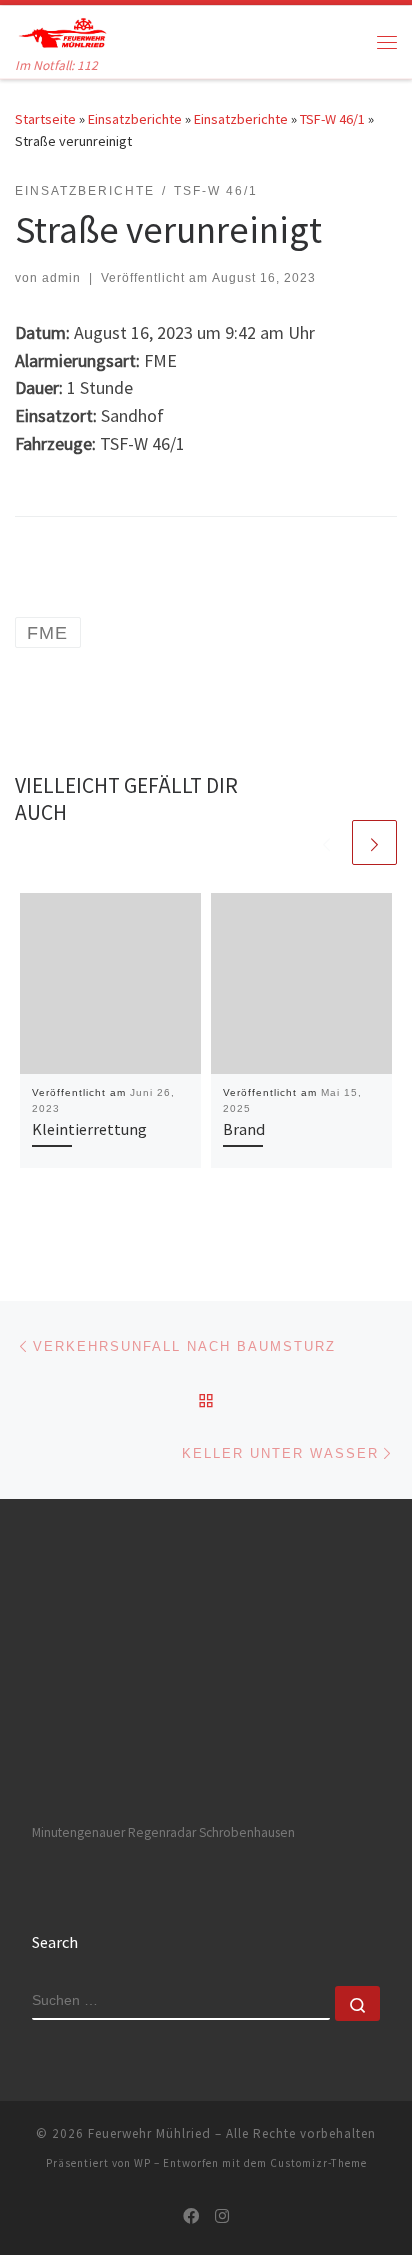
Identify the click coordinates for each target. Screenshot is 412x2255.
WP (142, 2163)
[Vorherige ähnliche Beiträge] (326, 842)
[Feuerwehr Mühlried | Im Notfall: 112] (61, 30)
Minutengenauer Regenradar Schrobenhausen (163, 1832)
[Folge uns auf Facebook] (191, 2216)
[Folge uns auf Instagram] (222, 2216)
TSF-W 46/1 (332, 119)
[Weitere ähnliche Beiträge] (374, 842)
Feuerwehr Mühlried (149, 2133)
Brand (244, 1129)
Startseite (45, 119)
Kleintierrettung (89, 1129)
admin (61, 278)
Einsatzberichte (135, 119)
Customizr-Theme (318, 2163)
